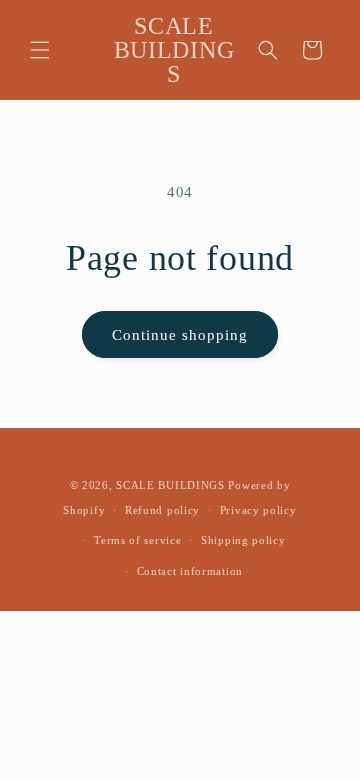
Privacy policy (258, 510)
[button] (40, 50)
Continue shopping (180, 335)
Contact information (190, 571)
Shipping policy (243, 540)
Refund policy (162, 510)
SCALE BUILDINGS (170, 485)
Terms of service (137, 540)
